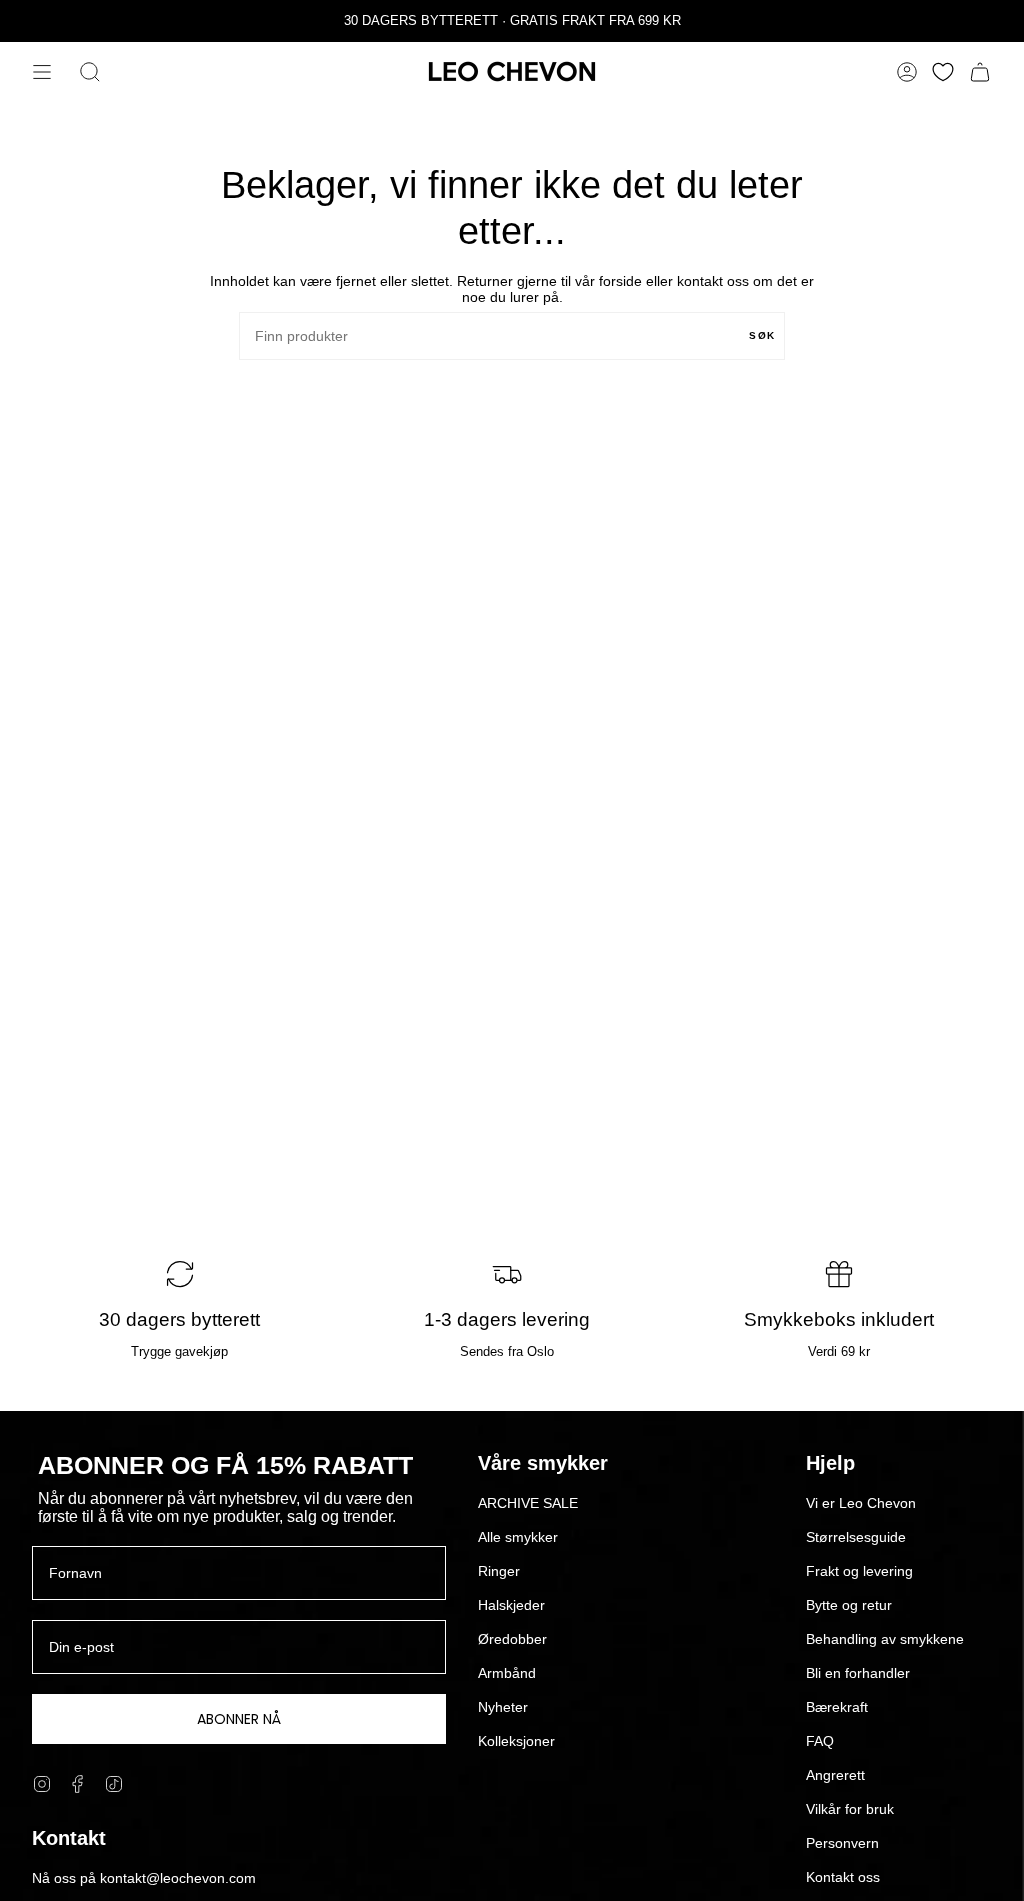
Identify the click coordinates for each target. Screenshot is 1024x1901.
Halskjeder (511, 1605)
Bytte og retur (849, 1605)
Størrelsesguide (856, 1537)
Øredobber (512, 1639)
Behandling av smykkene (885, 1639)
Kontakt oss (843, 1877)
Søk (762, 335)
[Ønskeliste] (943, 72)
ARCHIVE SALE (528, 1503)
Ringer (499, 1571)
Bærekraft (837, 1707)
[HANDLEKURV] (980, 72)
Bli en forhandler (858, 1673)
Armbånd (507, 1673)
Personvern (842, 1843)
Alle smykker (518, 1537)
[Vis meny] (42, 72)
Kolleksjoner (516, 1741)
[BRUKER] (907, 72)
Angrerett (835, 1775)
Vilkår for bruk (850, 1809)
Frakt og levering (859, 1571)
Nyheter (503, 1707)
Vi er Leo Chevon (861, 1503)
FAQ (820, 1741)
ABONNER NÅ (239, 1719)
